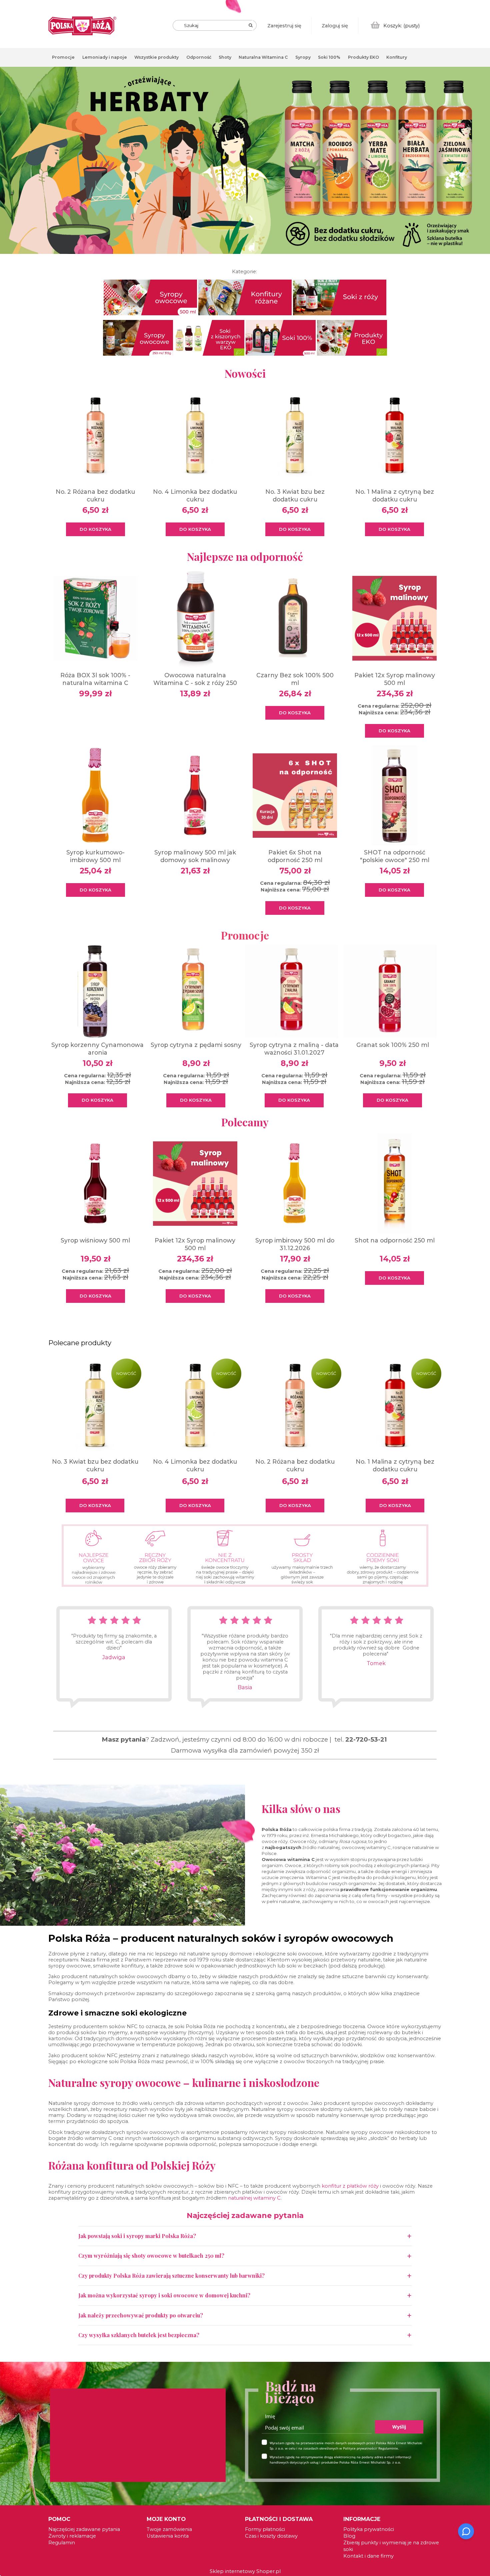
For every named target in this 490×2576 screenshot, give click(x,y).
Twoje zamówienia (169, 2529)
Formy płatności (265, 2529)
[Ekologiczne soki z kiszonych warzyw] (209, 337)
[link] (245, 160)
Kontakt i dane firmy (368, 2556)
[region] (245, 165)
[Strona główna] (82, 26)
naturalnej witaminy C (254, 2198)
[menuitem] (63, 57)
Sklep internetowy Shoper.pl (245, 2571)
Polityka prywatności (369, 2529)
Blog (349, 2536)
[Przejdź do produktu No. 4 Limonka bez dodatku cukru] (195, 1405)
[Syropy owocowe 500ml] (150, 297)
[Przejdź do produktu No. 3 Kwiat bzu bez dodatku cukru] (95, 1405)
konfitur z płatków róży (350, 2186)
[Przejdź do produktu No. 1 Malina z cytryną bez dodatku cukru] (395, 1405)
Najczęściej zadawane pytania (84, 2529)
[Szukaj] (251, 25)
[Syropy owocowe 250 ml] (138, 337)
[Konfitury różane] (245, 297)
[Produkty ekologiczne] (352, 337)
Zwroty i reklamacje (72, 2536)
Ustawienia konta (168, 2536)
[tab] (485, 78)
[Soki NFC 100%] (281, 337)
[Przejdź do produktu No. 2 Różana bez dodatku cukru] (295, 1405)
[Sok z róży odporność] (340, 297)
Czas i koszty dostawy (271, 2536)
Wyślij (399, 2427)
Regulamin (62, 2543)
